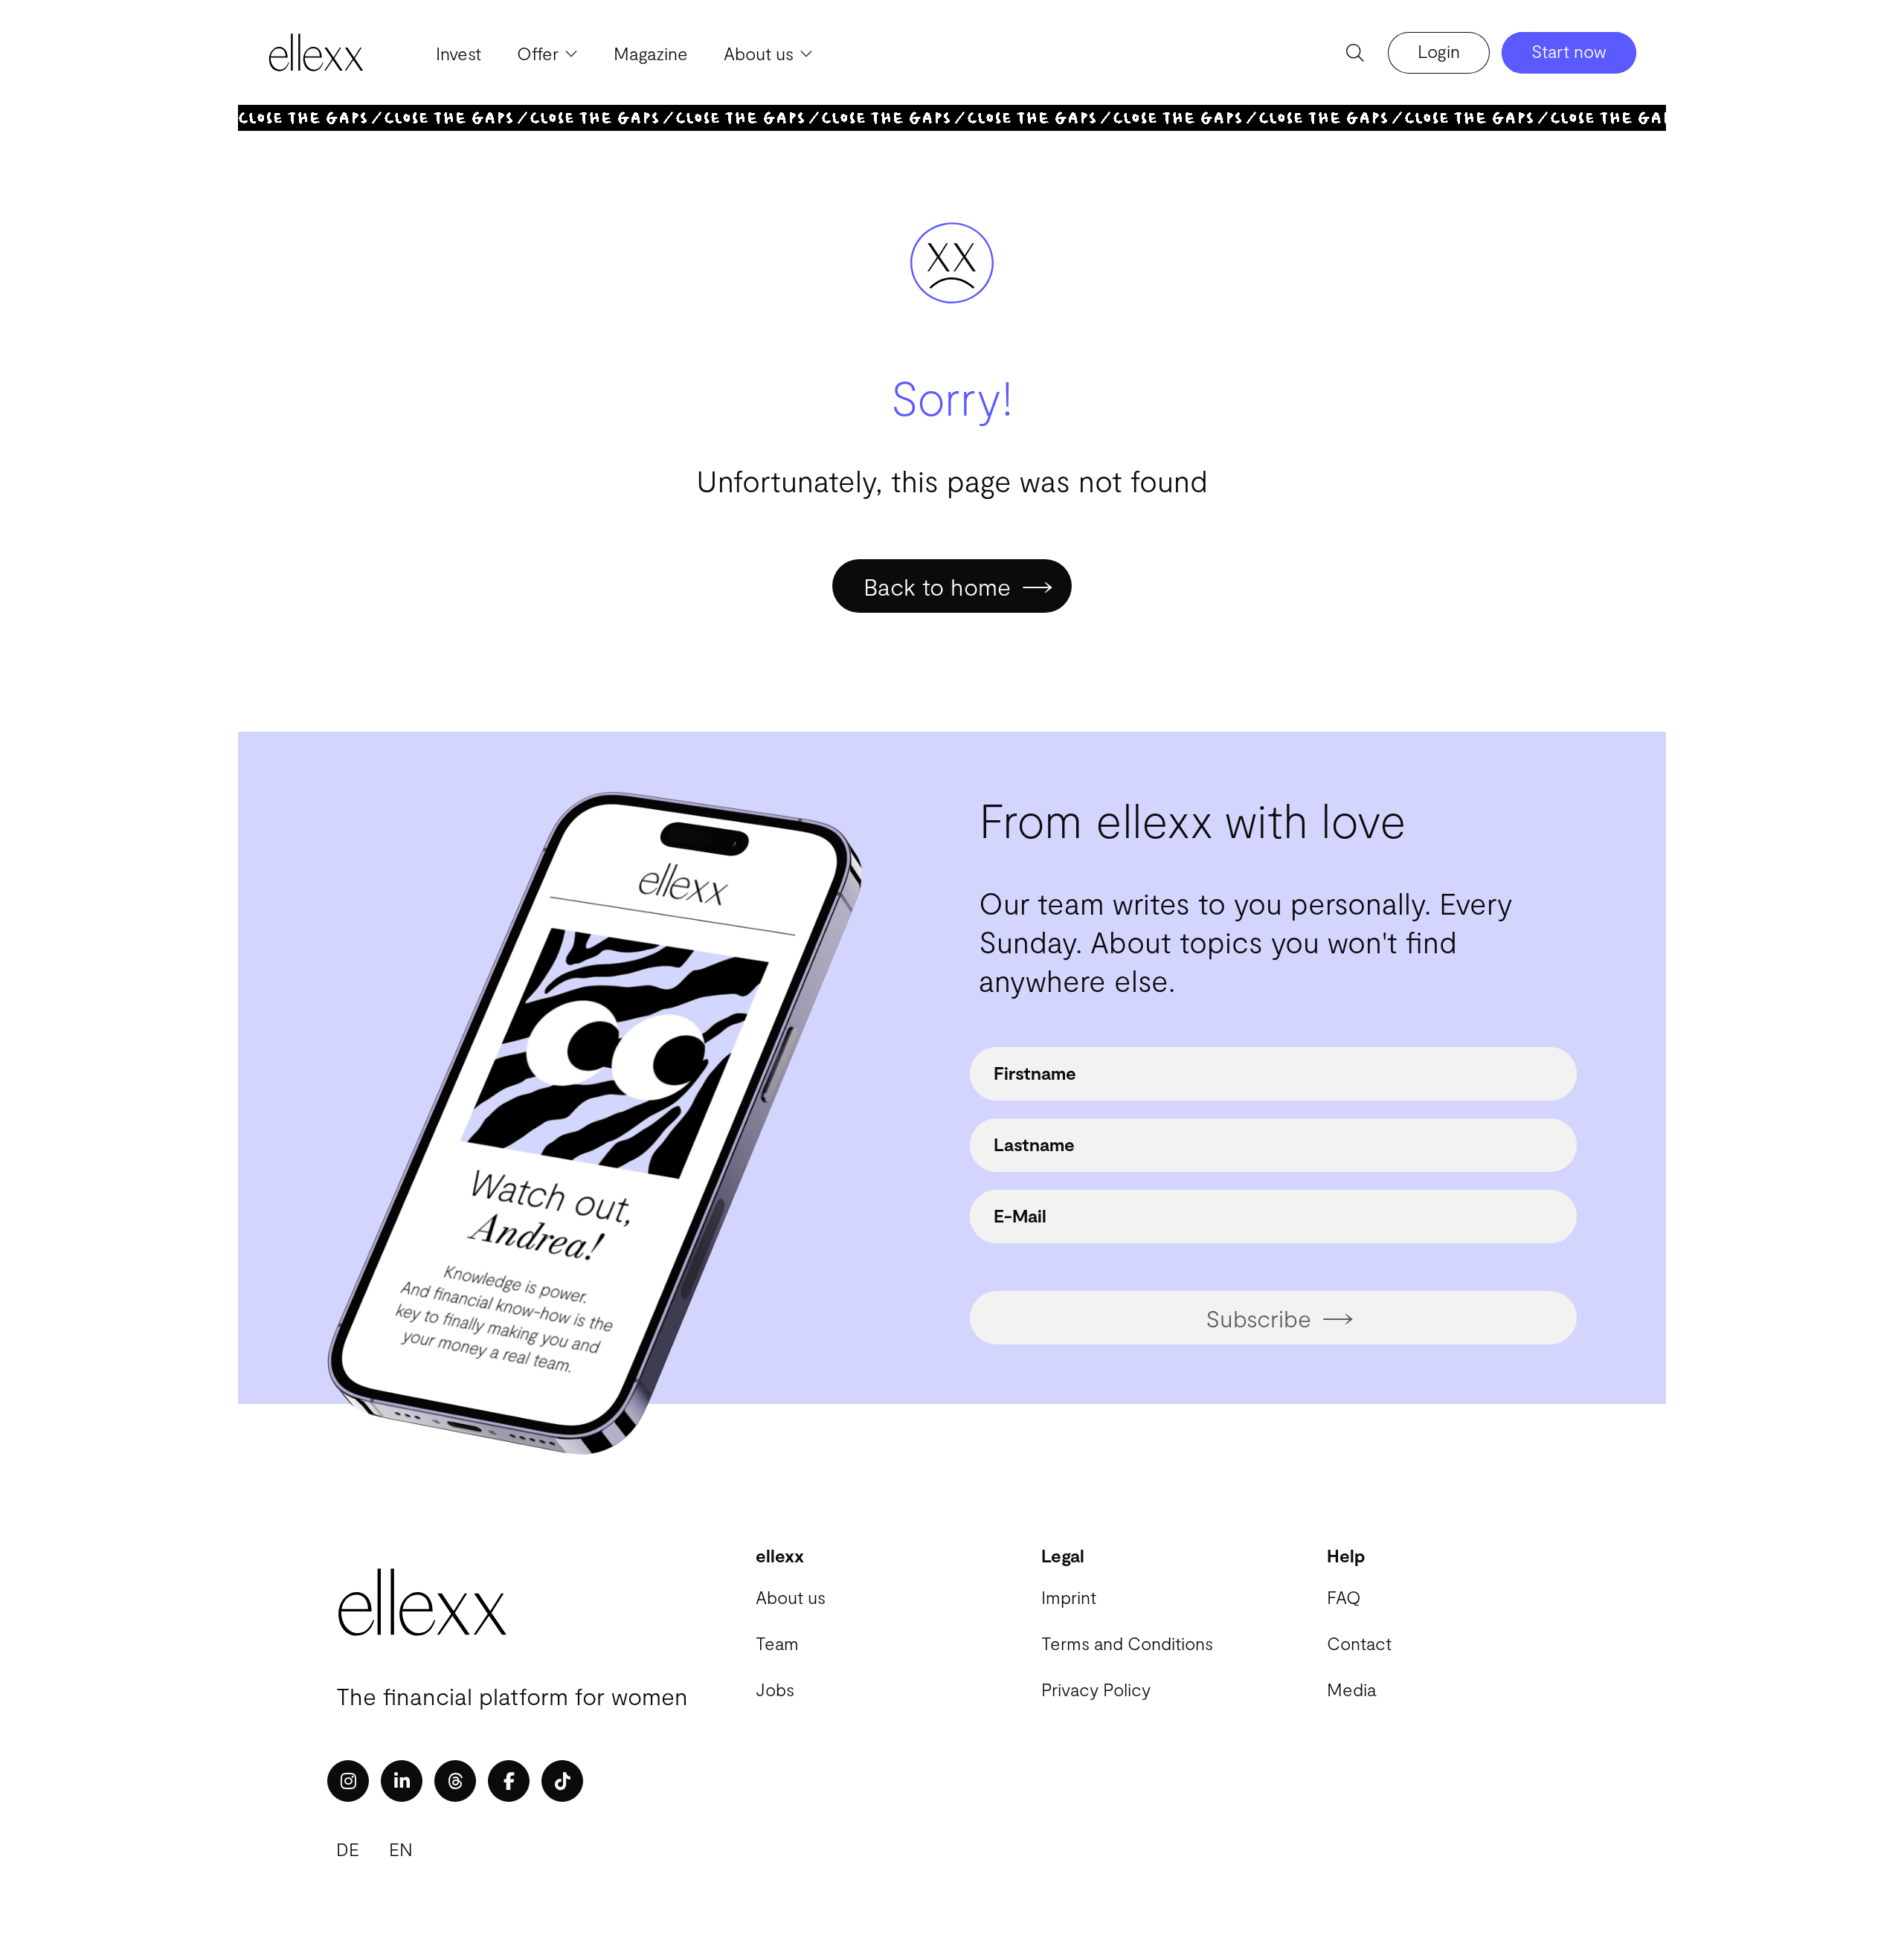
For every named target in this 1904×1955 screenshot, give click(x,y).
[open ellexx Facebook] (509, 1781)
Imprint (1069, 1597)
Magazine (651, 53)
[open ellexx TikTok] (562, 1781)
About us (791, 1597)
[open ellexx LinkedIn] (402, 1781)
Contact (1359, 1643)
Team (777, 1643)
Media (1351, 1689)
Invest (459, 53)
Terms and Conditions (1127, 1643)
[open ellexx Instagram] (348, 1781)
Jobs (775, 1689)
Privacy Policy (1096, 1689)
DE (348, 1849)
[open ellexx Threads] (455, 1781)
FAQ (1344, 1597)
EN (401, 1849)
